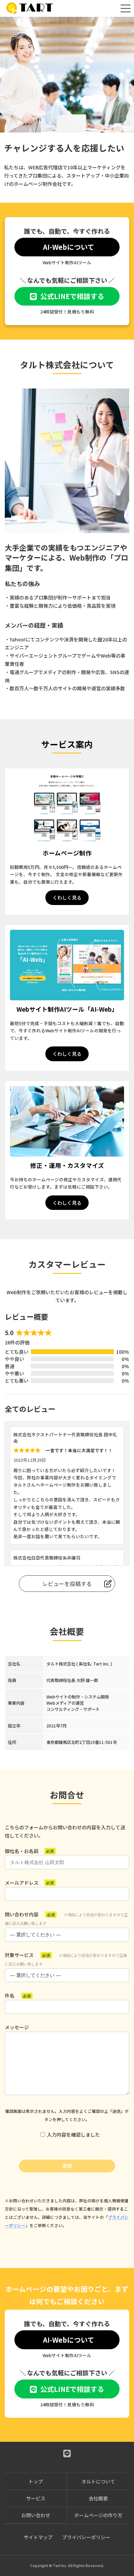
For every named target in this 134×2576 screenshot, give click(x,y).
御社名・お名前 (29, 1851)
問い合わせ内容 (66, 1918)
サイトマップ (38, 2537)
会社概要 (98, 2498)
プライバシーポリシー (86, 2537)
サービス (36, 2498)
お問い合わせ (36, 2515)
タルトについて (98, 2481)
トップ (36, 2481)
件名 (18, 1995)
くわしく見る (67, 897)
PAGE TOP (124, 2492)
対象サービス (66, 1959)
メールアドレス (29, 1883)
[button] (67, 247)
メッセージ (17, 2027)
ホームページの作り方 (98, 2515)
